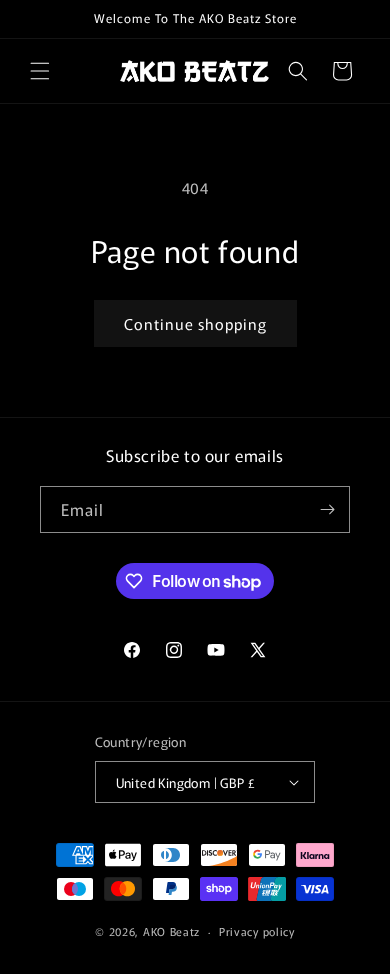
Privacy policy (257, 931)
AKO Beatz (171, 931)
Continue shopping (195, 323)
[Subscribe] (327, 509)
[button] (40, 71)
